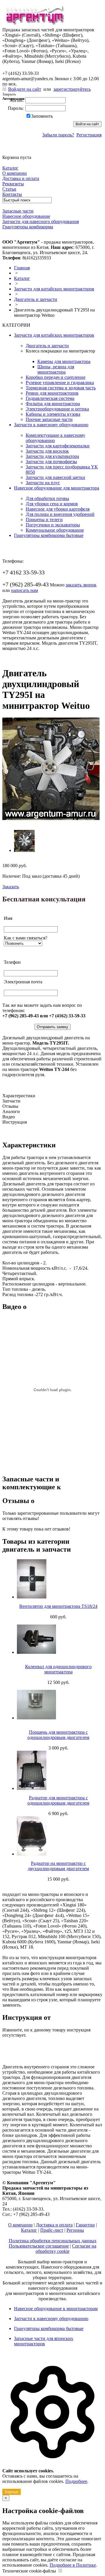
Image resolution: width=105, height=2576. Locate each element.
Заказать (11, 887)
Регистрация (89, 135)
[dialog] (52, 2426)
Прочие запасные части (49, 419)
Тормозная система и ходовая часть (61, 388)
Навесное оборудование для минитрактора (57, 488)
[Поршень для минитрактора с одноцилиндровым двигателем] (58, 1705)
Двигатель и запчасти (36, 299)
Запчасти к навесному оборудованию (51, 425)
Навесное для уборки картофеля (58, 509)
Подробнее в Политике (73, 2565)
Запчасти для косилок (47, 451)
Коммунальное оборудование (55, 530)
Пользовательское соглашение (39, 2246)
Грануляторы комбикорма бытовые (49, 535)
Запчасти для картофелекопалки (58, 446)
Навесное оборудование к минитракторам (56, 2309)
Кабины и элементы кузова (53, 414)
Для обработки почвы (47, 498)
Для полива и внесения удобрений (60, 514)
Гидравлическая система (50, 398)
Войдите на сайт (25, 89)
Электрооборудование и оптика (57, 409)
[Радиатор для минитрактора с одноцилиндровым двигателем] (58, 1770)
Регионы (75, 2230)
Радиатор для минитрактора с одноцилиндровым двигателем (58, 1800)
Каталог (22, 278)
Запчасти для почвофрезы (51, 462)
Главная (22, 268)
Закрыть (9, 94)
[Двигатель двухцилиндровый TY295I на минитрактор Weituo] (51, 818)
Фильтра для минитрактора (53, 404)
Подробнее (76, 2481)
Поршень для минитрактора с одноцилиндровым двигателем (58, 1735)
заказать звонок (81, 585)
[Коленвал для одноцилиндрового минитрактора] (58, 1639)
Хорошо (12, 2492)
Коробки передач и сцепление (56, 377)
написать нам (24, 590)
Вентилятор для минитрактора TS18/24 (58, 1606)
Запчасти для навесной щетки (55, 477)
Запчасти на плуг (43, 483)
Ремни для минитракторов (52, 393)
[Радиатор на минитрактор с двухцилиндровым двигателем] (58, 1836)
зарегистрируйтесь (72, 89)
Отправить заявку (52, 1027)
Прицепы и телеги (44, 520)
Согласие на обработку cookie (66, 2249)
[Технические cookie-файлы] (60, 2571)
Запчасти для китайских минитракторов (54, 289)
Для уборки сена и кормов (52, 504)
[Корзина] (6, 152)
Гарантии (85, 2225)
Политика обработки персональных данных (53, 2241)
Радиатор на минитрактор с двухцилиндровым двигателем (58, 1866)
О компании (20, 2225)
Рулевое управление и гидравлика (60, 382)
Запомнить (42, 116)
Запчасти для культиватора (52, 456)
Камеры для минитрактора (64, 361)
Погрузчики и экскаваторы (53, 525)
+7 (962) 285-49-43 (26, 67)
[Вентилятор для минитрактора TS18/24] (58, 1579)
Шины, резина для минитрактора (56, 369)
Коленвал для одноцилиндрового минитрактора (58, 1669)
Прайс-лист (52, 2230)
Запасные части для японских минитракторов (44, 2341)
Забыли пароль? (58, 135)
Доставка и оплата (54, 2225)
